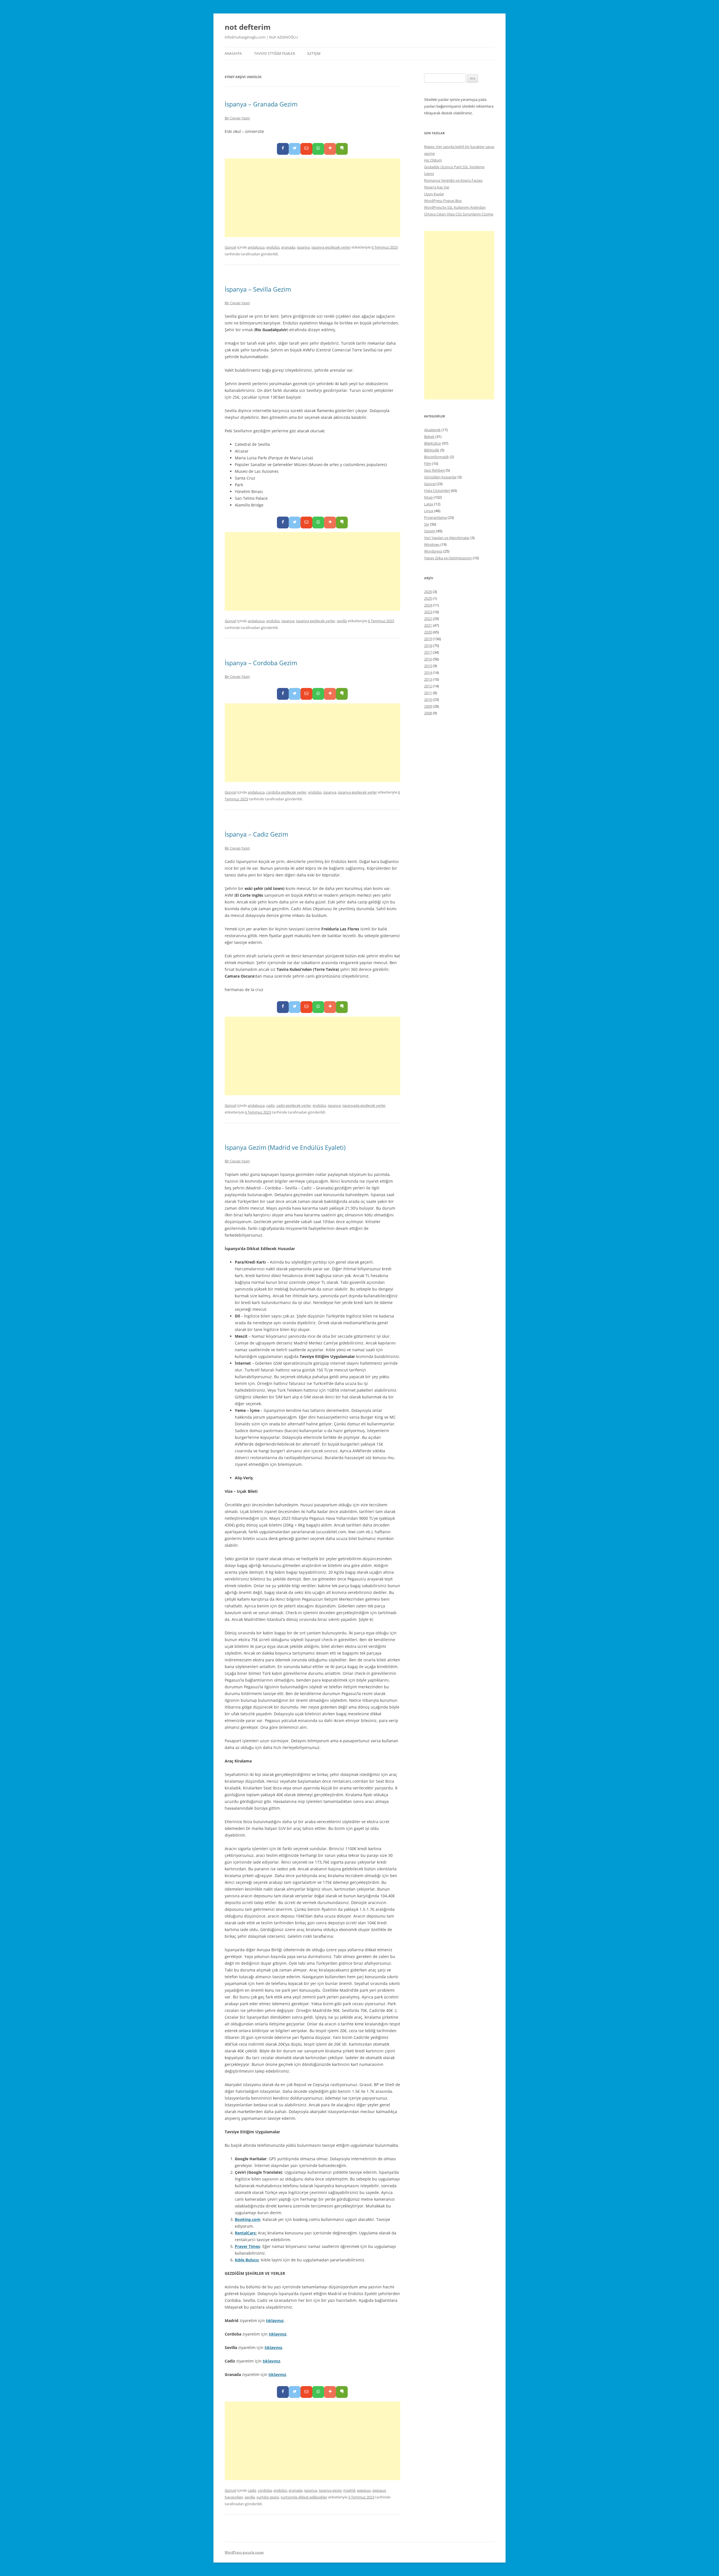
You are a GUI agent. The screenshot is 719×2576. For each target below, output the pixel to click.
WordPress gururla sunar (244, 2552)
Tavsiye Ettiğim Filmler (275, 54)
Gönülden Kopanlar (440, 477)
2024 (428, 605)
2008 (428, 713)
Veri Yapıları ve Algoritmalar (447, 538)
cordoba (265, 2490)
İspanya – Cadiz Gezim (256, 834)
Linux (429, 511)
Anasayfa (233, 54)
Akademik (432, 430)
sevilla (342, 621)
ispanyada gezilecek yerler (364, 1105)
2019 (428, 639)
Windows (432, 544)
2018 (428, 646)
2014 (428, 673)
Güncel (230, 247)
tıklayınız (275, 2321)
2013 (428, 679)
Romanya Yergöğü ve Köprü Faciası (453, 180)
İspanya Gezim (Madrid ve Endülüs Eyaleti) (285, 1147)
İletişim (314, 54)
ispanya (303, 247)
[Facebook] (283, 149)
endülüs (273, 247)
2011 (428, 693)
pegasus (364, 2490)
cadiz (270, 1105)
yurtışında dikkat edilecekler (304, 2497)
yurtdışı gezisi (268, 2497)
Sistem (430, 531)
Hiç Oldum (433, 160)
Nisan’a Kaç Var (437, 187)
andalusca (256, 247)
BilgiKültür (433, 443)
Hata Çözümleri (437, 490)
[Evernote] (342, 149)
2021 (428, 625)
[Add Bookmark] (330, 149)
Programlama (435, 517)
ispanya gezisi (330, 2490)
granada (288, 247)
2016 (428, 659)
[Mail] (306, 149)
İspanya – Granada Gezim (261, 104)
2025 (428, 598)
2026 (428, 592)
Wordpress (433, 551)
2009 (428, 706)
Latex (429, 504)
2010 (428, 699)
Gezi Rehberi (434, 470)
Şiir (427, 524)
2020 (428, 632)
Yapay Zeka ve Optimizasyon (448, 558)
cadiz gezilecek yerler (294, 1105)
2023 (428, 612)
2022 (428, 619)
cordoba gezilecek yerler (286, 792)
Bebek (429, 437)
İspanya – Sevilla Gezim (258, 289)
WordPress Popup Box (443, 201)
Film (428, 464)
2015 (428, 666)
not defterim (248, 27)
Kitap (428, 497)
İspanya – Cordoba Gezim (261, 663)
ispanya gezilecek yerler (331, 247)
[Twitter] (295, 149)
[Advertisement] (312, 198)
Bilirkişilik (432, 450)
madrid (349, 2490)
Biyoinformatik (436, 457)
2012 (428, 686)
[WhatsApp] (318, 149)
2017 (428, 652)
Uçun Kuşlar (434, 194)
